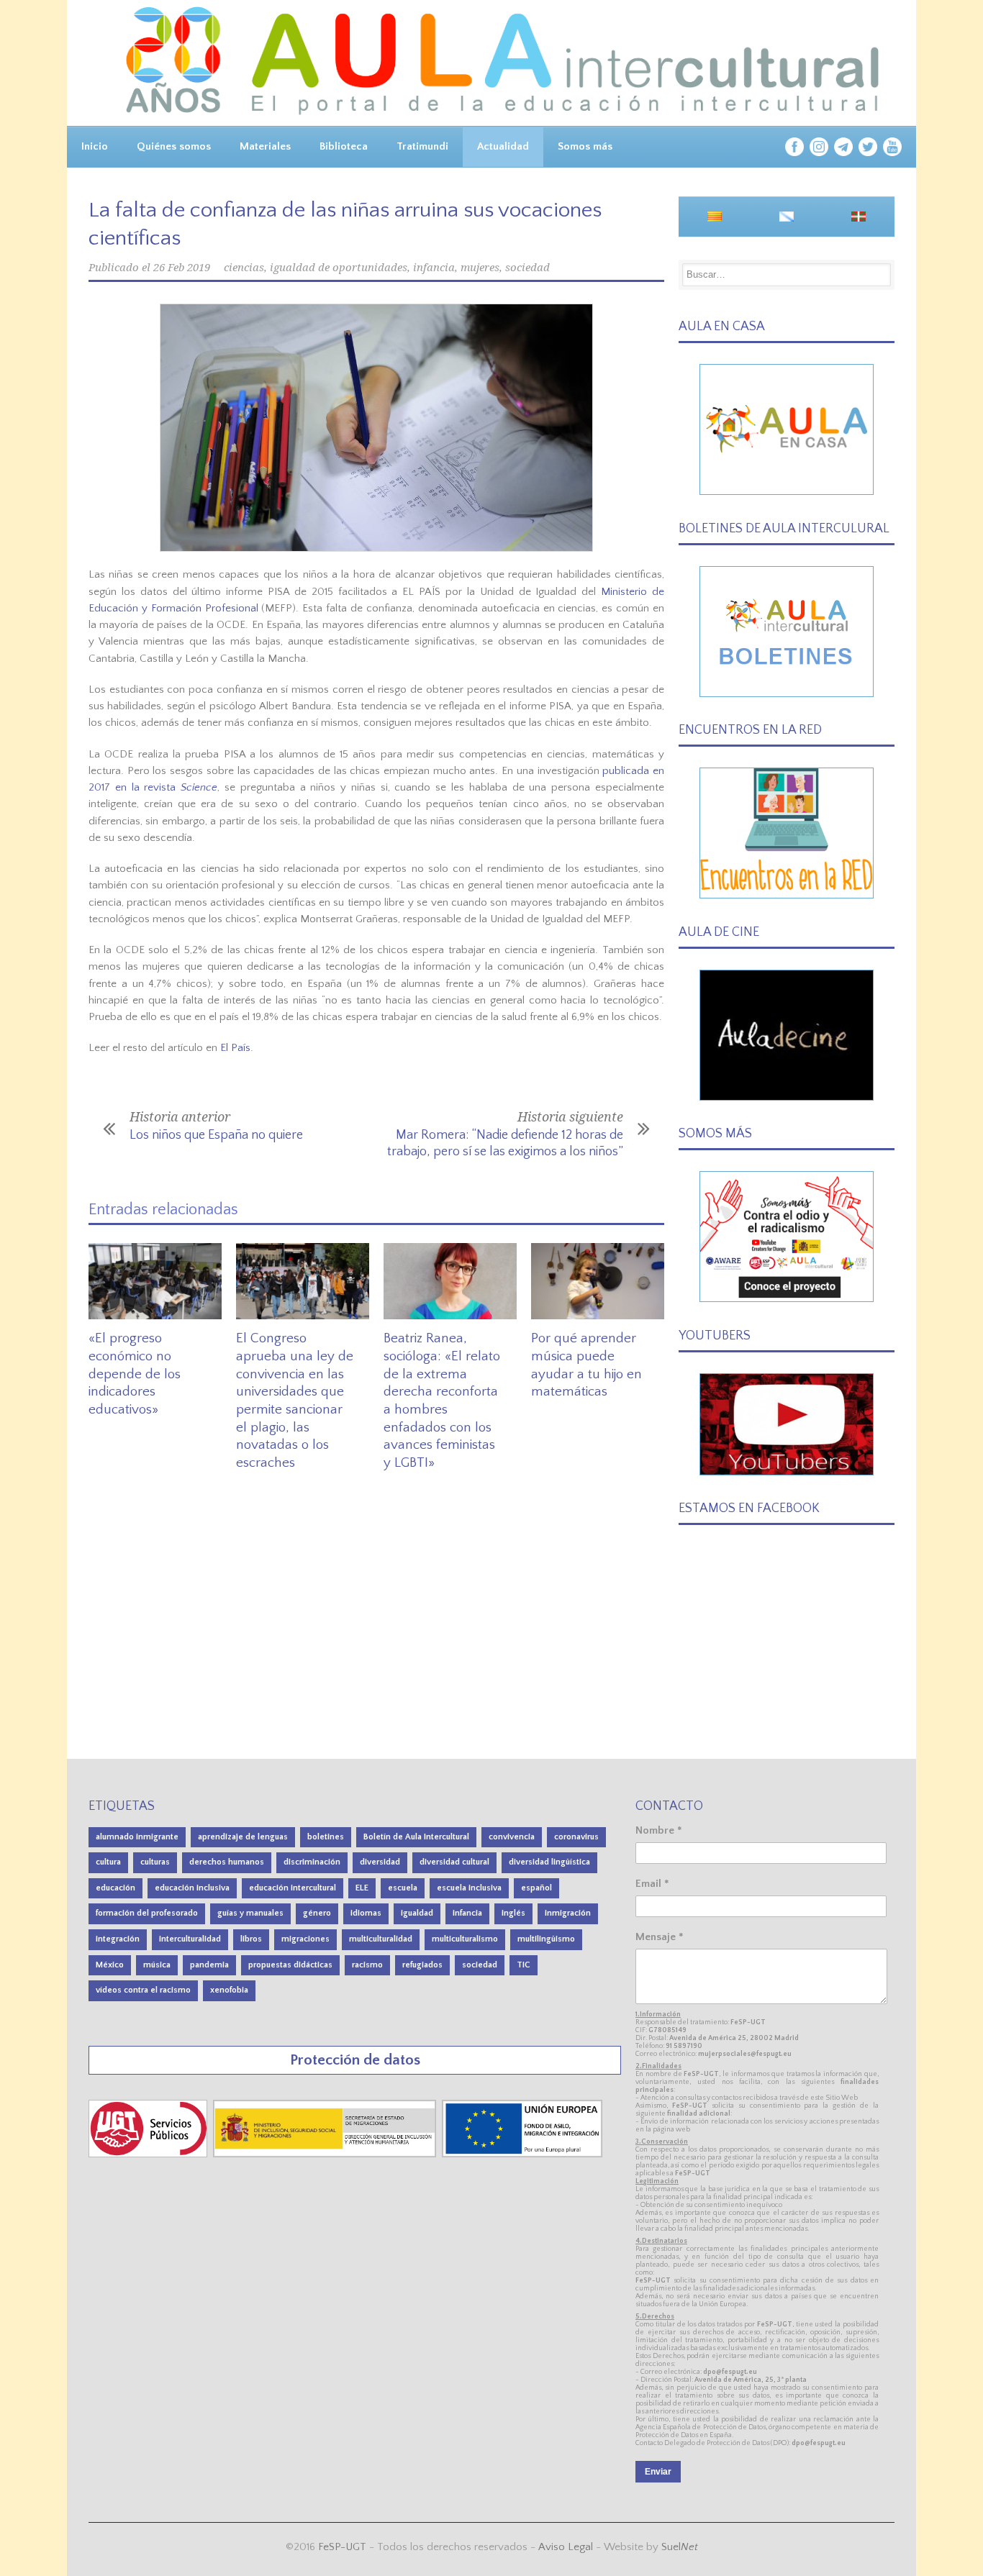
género (317, 1913)
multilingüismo (546, 1939)
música (157, 1965)
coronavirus (576, 1837)
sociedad (527, 268)
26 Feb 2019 (182, 268)
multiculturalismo (465, 1939)
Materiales (265, 146)
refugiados (422, 1965)
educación (115, 1888)
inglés (513, 1913)
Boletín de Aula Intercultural (416, 1837)
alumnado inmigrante (137, 1837)
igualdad (417, 1913)
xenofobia (229, 1990)
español (536, 1888)
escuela (403, 1888)
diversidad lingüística (549, 1862)
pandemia (209, 1965)
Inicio (95, 146)
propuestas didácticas (290, 1965)
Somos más (585, 146)
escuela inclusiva (469, 1888)
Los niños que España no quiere (216, 1135)
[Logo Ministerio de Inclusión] (326, 2154)
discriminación (312, 1862)
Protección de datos (355, 2060)
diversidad (380, 1862)
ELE (362, 1888)
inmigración (568, 1913)
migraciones (305, 1939)
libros (251, 1939)
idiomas (366, 1913)
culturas (155, 1862)
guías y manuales (250, 1913)
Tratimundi (422, 146)
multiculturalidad (381, 1939)
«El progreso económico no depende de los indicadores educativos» (135, 1374)
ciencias (244, 268)
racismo (367, 1965)
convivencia (512, 1837)
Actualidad (503, 146)
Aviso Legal (566, 2547)
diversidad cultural (454, 1862)
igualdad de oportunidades (339, 268)
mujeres (480, 268)
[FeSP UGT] (149, 2154)
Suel (680, 2547)
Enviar (658, 2472)
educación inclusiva (192, 1888)
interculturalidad (190, 1939)
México (110, 1965)
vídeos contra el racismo (143, 1990)
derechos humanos (227, 1862)
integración (118, 1939)
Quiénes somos (174, 146)
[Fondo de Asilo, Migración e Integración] (522, 2154)
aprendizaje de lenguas (243, 1837)
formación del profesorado (147, 1913)
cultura (108, 1862)
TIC (524, 1965)
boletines (326, 1837)
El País (235, 1048)
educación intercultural (293, 1888)
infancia (434, 268)
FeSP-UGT (342, 2547)
